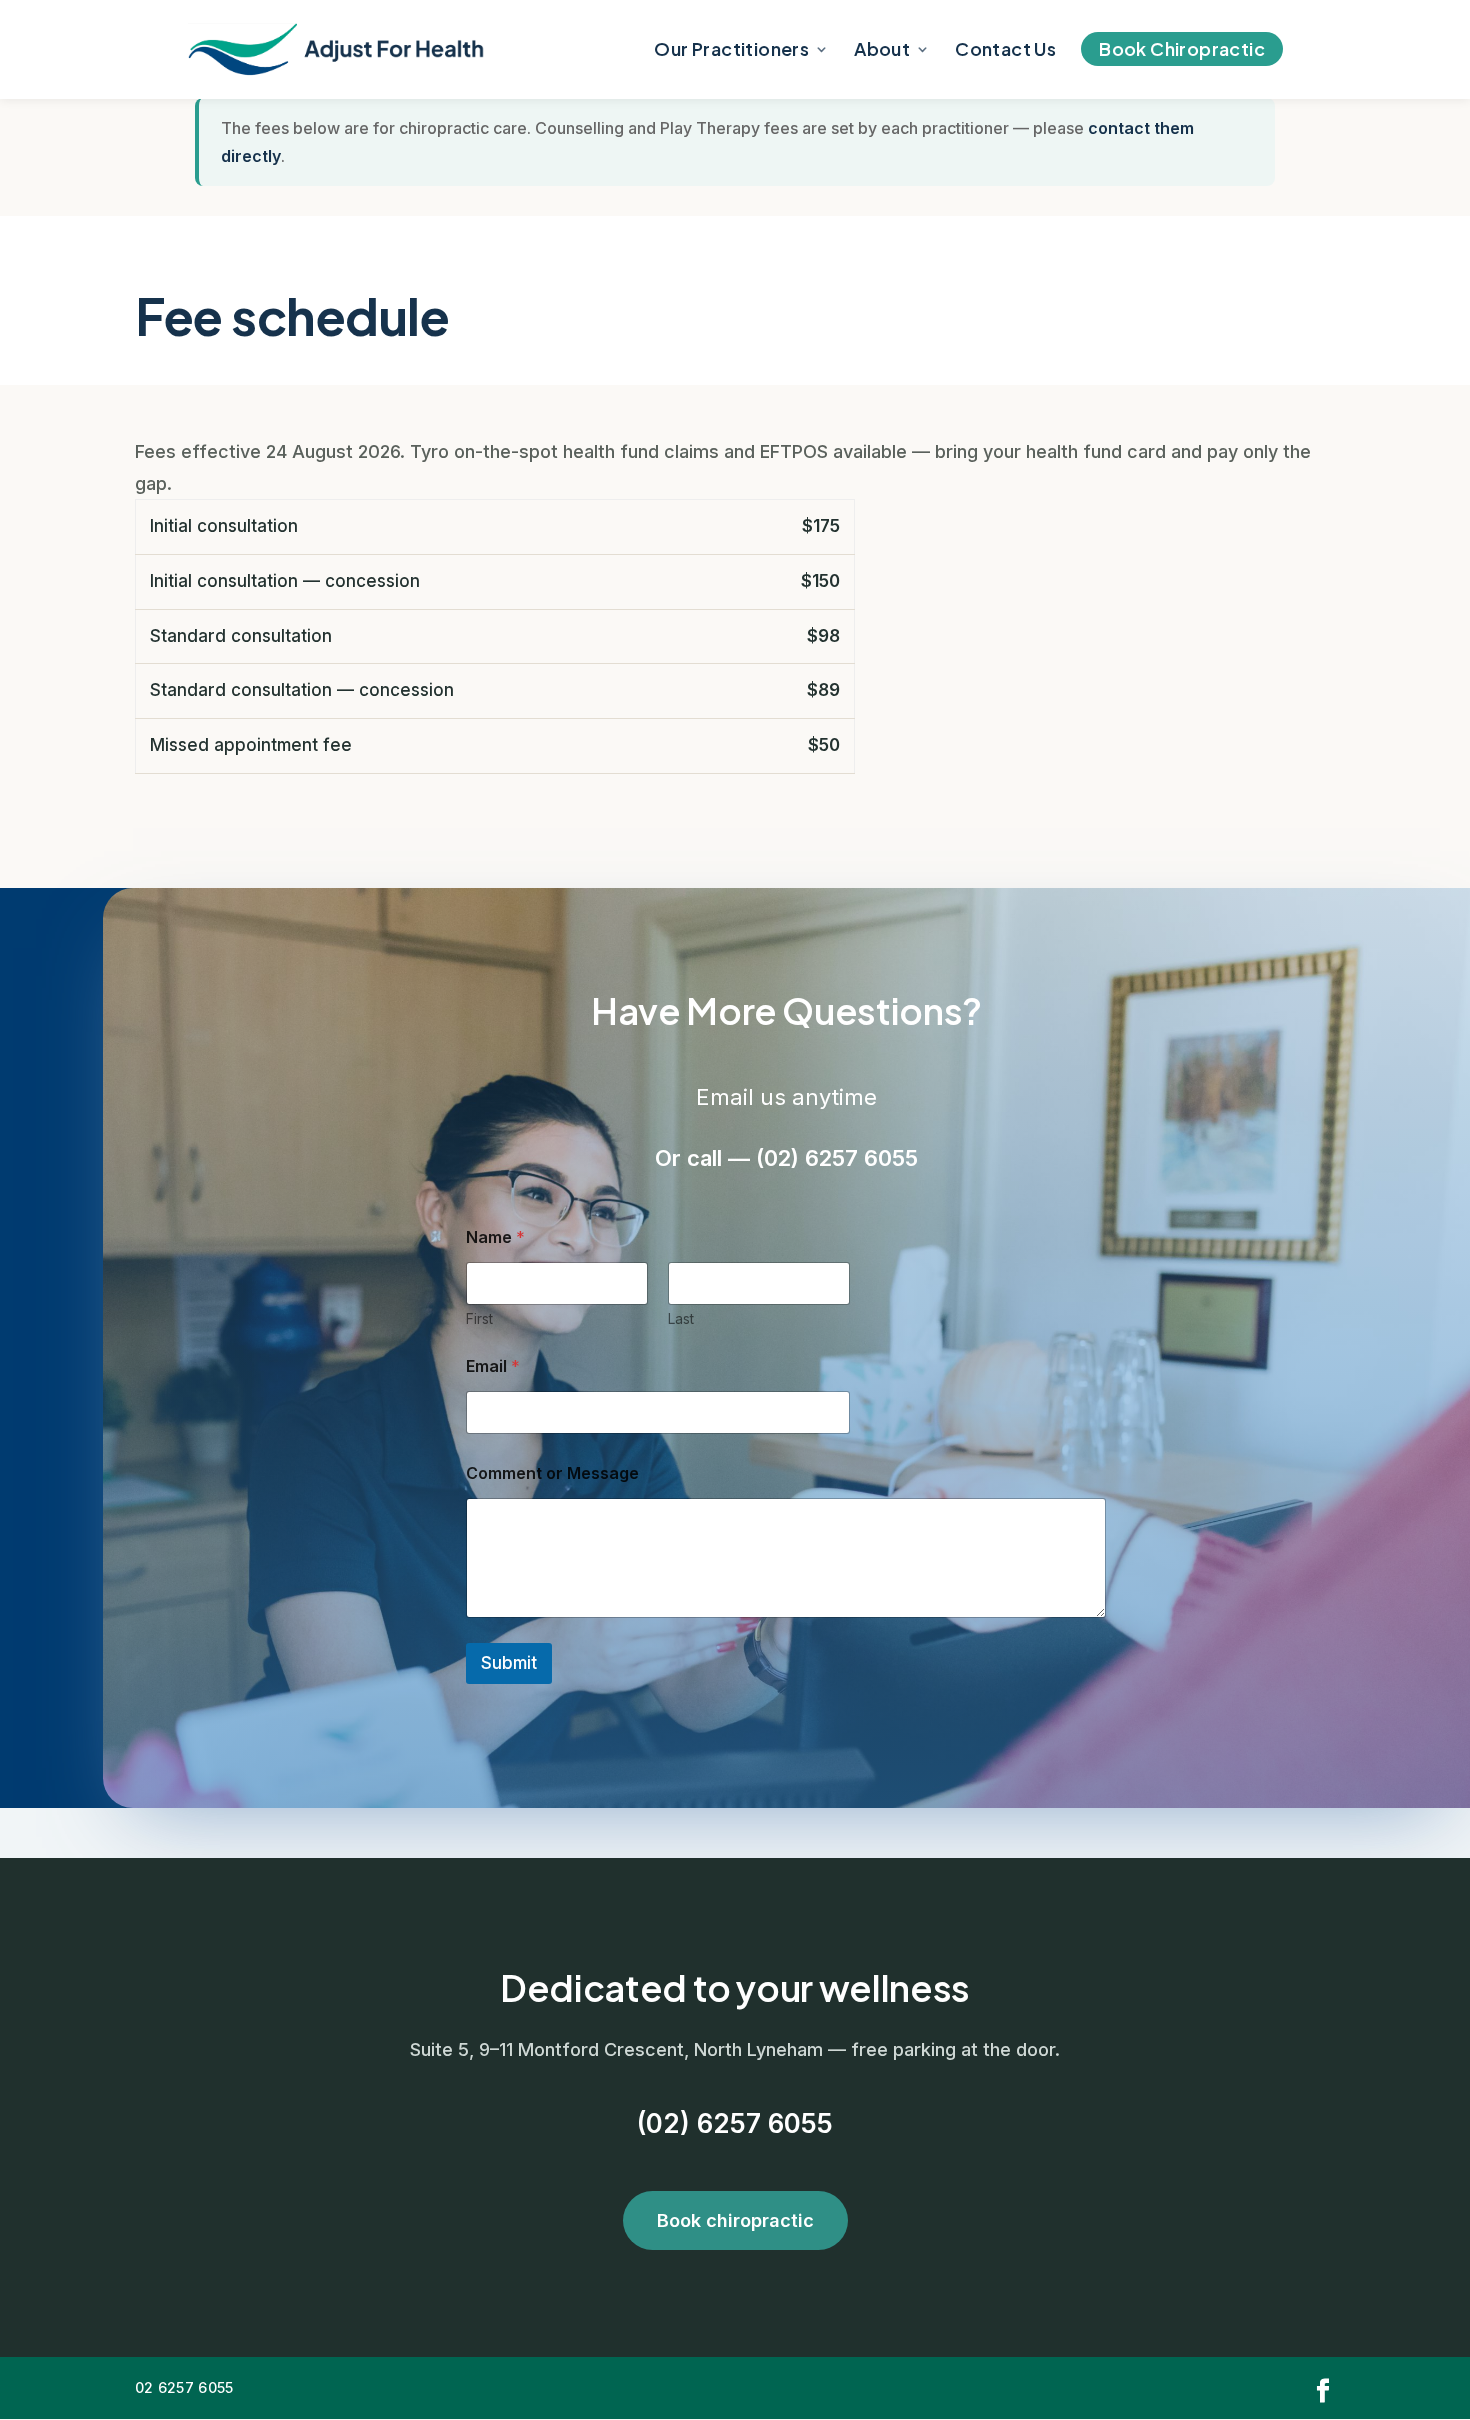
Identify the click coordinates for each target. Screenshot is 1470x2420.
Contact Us (1005, 51)
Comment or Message (552, 1473)
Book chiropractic (735, 2220)
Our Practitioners (731, 51)
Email (493, 1366)
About (882, 51)
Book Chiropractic (1182, 48)
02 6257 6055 (184, 2387)
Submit (509, 1663)
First (479, 1318)
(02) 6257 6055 (735, 2123)
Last (681, 1318)
